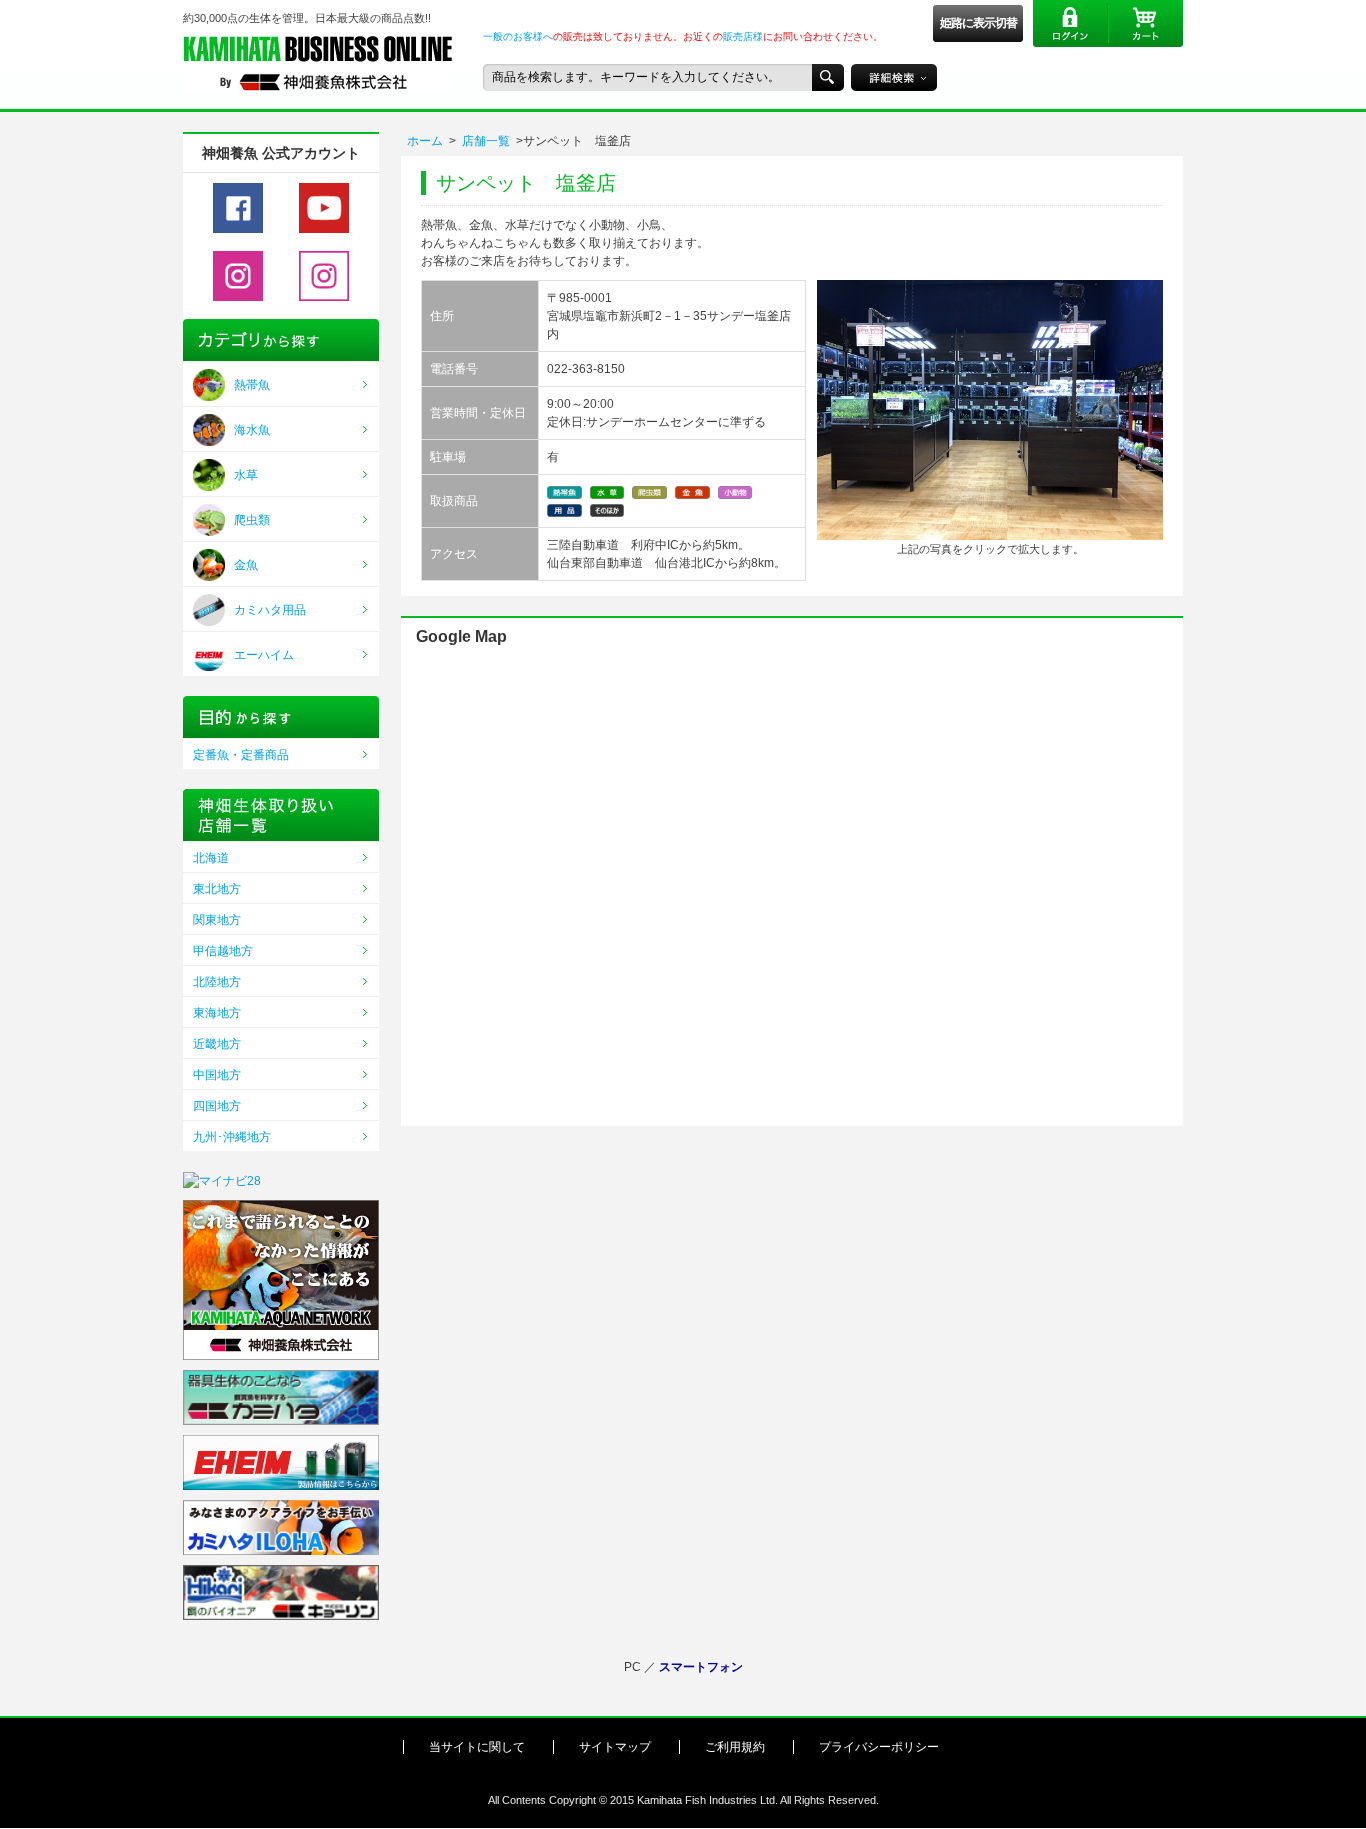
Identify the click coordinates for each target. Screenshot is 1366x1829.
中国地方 (217, 1075)
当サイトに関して (477, 1747)
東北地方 (217, 889)
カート (1145, 23)
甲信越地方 (223, 951)
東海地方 (217, 1013)
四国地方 (217, 1106)
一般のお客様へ (518, 36)
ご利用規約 (735, 1747)
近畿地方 (217, 1044)
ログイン (1070, 23)
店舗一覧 (486, 141)
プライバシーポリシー (879, 1747)
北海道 (211, 858)
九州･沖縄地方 (232, 1137)
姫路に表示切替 (978, 23)
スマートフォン (701, 1667)
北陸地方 (217, 982)
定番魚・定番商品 (241, 755)
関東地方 (217, 920)
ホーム (425, 141)
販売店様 (743, 36)
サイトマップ (615, 1747)
